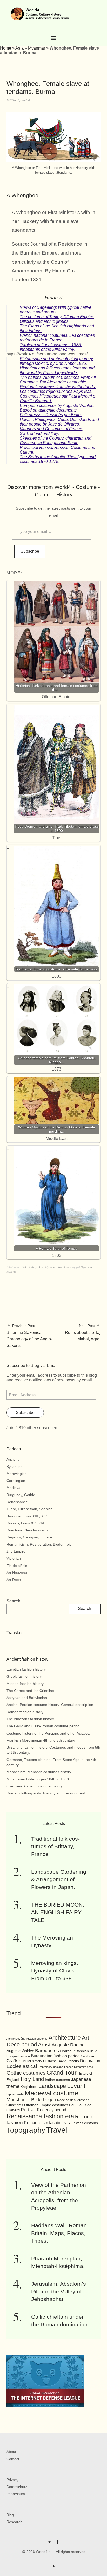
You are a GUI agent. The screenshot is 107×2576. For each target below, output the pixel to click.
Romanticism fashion (43, 2123)
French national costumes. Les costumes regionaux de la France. (57, 338)
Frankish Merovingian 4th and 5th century (41, 1740)
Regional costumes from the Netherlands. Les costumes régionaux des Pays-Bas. (58, 389)
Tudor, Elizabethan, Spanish (29, 1509)
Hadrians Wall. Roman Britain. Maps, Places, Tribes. (59, 2233)
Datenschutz (17, 2487)
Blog (10, 2515)
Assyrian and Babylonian (27, 1698)
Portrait (28, 2110)
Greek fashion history (24, 1676)
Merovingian (17, 1474)
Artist (44, 2044)
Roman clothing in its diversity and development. (46, 1793)
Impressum (16, 2494)
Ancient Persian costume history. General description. (50, 1705)
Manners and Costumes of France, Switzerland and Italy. (51, 431)
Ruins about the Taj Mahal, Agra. (83, 1332)
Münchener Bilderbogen (31, 2100)
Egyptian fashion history (26, 1669)
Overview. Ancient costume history (35, 1786)
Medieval (14, 1488)
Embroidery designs (51, 2067)
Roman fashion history (25, 1712)
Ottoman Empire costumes (46, 2105)
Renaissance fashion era (40, 2116)
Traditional (65, 1267)
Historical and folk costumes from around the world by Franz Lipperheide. (57, 370)
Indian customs (57, 2080)
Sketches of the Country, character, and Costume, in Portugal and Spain (56, 440)
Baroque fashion (75, 2051)
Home (6, 48)
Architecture (65, 2038)
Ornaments (15, 2105)
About (11, 2452)
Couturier (88, 2056)
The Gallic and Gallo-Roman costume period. (44, 1726)
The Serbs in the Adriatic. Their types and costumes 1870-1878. (58, 459)
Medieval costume (52, 2093)
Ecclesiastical (22, 2066)
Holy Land (32, 2079)
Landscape (52, 2086)
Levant (76, 2086)
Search (14, 1601)
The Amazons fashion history (30, 1719)
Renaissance (17, 1502)
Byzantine (15, 1467)
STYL (68, 2123)
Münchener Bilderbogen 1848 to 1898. (38, 1779)
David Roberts (68, 2061)
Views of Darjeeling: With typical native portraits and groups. (56, 310)
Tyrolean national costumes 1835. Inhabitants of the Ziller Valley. (51, 347)
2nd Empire (16, 1551)
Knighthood (29, 2087)
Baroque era (48, 2051)
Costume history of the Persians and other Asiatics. (48, 1733)
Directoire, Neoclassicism (27, 1530)
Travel (57, 2130)
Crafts (12, 2061)
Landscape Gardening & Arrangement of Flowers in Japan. (59, 1879)
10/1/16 (11, 100)
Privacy (12, 2480)
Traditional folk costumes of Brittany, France (55, 1846)
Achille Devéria (16, 2039)
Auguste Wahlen (20, 2051)
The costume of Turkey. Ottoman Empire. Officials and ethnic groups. (57, 319)
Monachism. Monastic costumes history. (39, 1772)
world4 (26, 100)
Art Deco (14, 1580)
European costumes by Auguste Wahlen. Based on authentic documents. (57, 408)
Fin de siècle (17, 1566)
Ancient (13, 1459)
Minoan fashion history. (25, 1684)
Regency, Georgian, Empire (29, 1537)
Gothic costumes (26, 2073)
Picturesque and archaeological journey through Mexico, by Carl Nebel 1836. (56, 361)
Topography (26, 2130)
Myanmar (37, 48)
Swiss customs (86, 2123)
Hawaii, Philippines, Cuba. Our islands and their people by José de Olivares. (59, 422)
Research (14, 2522)
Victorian (14, 1558)
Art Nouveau (17, 1573)
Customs (50, 2061)
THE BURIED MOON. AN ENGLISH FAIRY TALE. (58, 1912)
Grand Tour (62, 2073)
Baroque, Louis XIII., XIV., (28, 1516)
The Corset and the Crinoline (30, 1691)
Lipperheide (15, 2094)
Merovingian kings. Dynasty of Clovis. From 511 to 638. (55, 1971)
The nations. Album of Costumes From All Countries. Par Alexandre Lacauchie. (58, 380)
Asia (19, 48)
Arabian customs (37, 2039)
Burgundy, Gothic (21, 1495)
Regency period (52, 2110)
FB (57, 2544)
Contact (13, 2459)
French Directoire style (79, 2067)
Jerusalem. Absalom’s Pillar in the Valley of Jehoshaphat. (59, 2291)
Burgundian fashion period (55, 2056)
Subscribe (30, 551)
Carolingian (16, 1481)
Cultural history (31, 2061)
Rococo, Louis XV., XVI (25, 1523)
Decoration (90, 2061)
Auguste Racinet (69, 2045)
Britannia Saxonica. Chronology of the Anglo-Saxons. (29, 1336)
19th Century (29, 1267)
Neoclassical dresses (73, 2100)
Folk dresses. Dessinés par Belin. (51, 415)
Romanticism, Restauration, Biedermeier (40, 1544)
